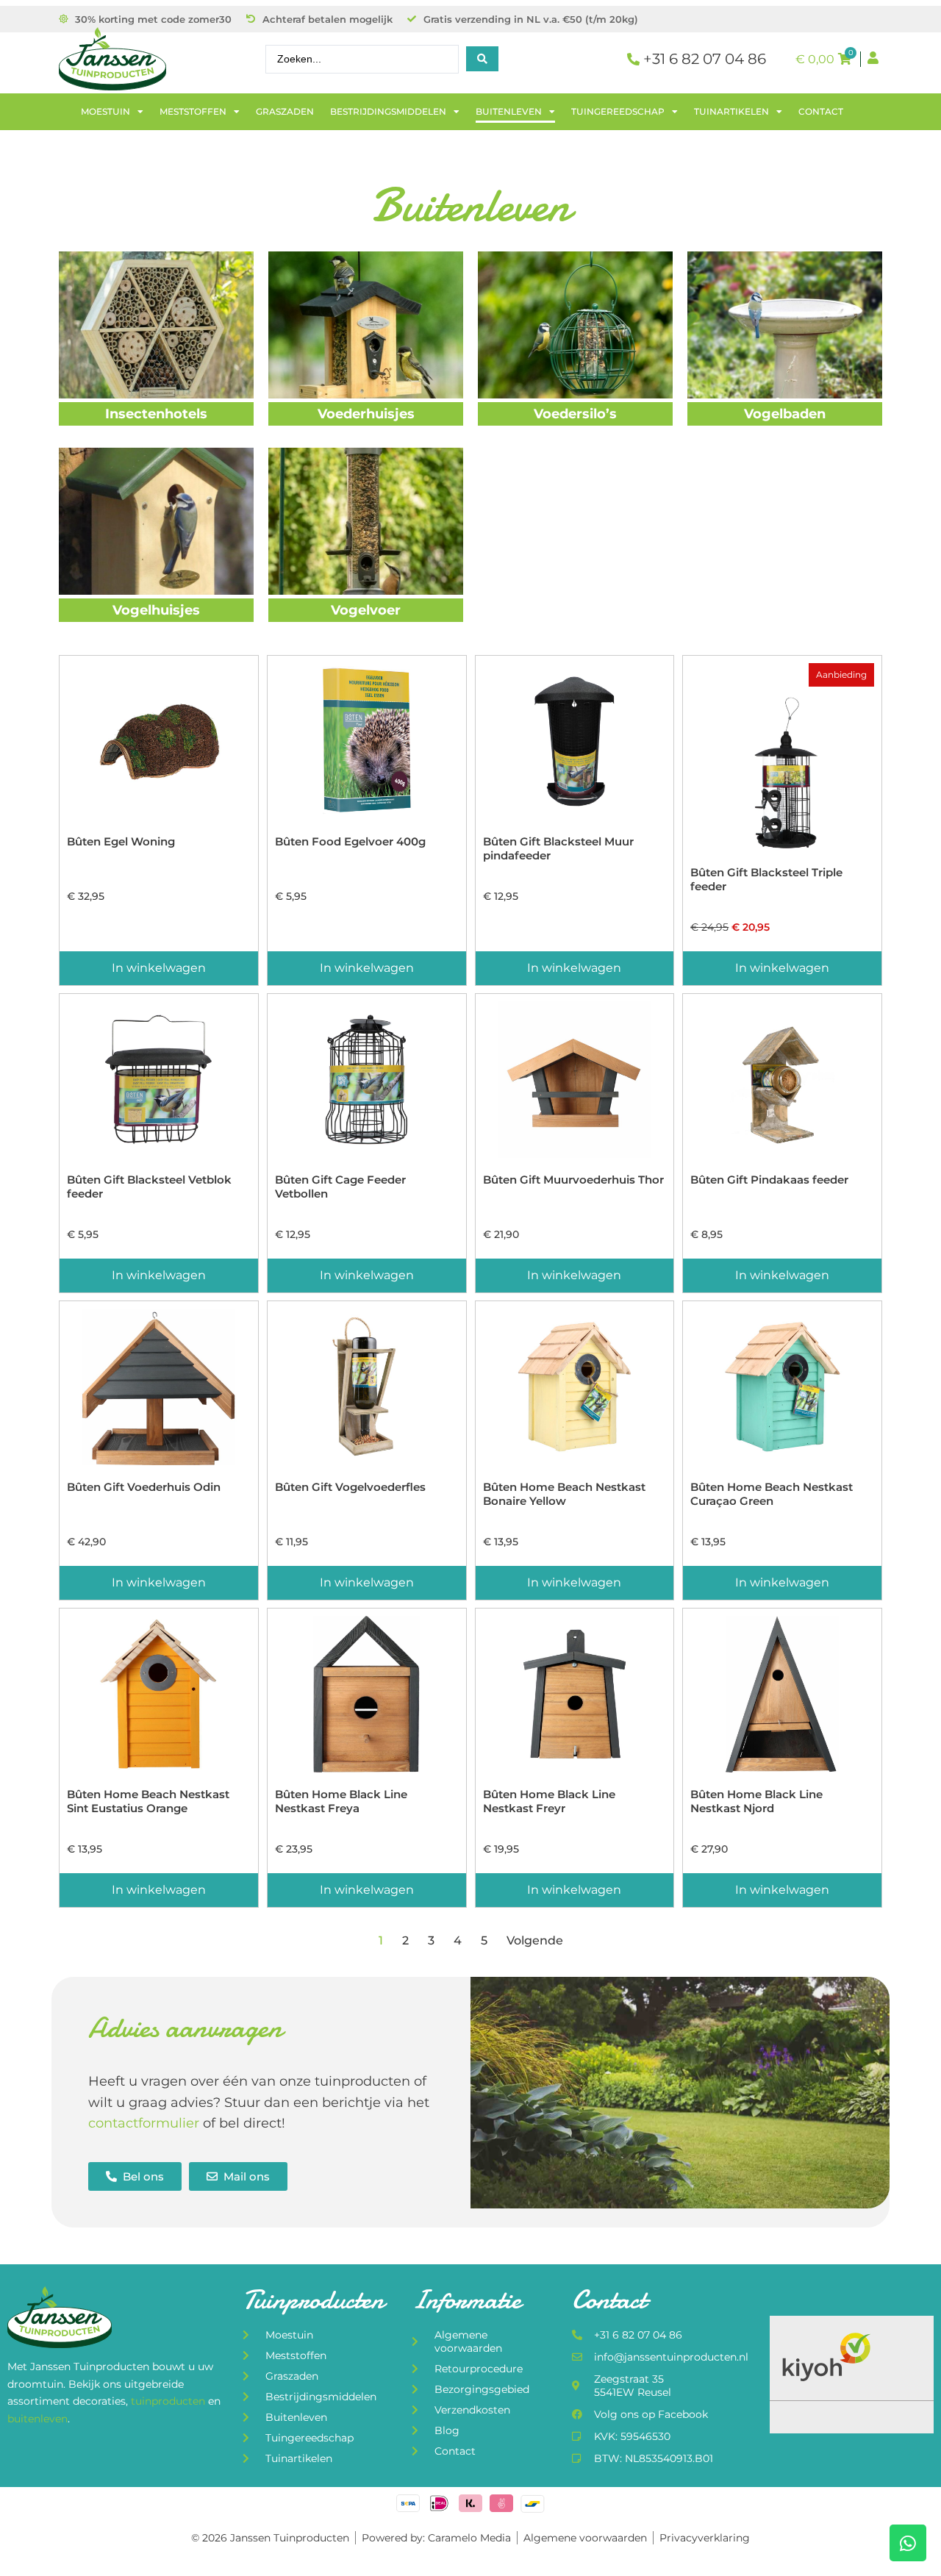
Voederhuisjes (366, 414)
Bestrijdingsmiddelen (388, 111)
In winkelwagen (159, 968)
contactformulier (144, 2123)
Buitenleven (509, 111)
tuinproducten (169, 2401)
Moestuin (105, 111)
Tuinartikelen (731, 111)
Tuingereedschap (618, 111)
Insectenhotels (156, 414)
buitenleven (37, 2419)
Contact (821, 111)
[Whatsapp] (908, 2543)
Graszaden (285, 111)
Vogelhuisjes (156, 610)
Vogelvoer (366, 610)
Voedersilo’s (575, 414)
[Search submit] (482, 59)
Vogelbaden (785, 414)
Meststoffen (193, 111)
